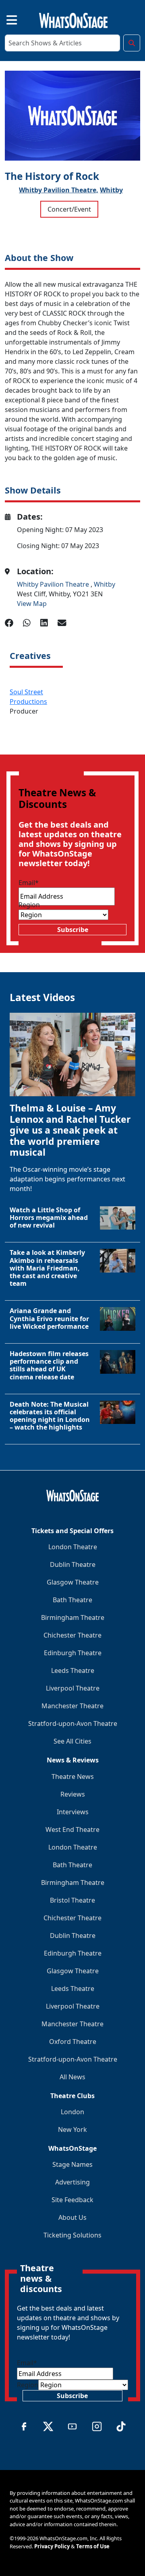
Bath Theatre (72, 1600)
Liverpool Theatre (73, 1688)
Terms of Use (93, 2546)
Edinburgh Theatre (73, 1653)
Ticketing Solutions (72, 2235)
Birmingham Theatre (73, 1617)
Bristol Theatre (72, 1900)
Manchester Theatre (72, 1706)
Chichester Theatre (72, 1635)
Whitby (111, 190)
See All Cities (72, 1741)
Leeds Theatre (73, 1670)
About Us (72, 2217)
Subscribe (73, 930)
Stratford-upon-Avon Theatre (73, 1723)
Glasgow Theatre (73, 1582)
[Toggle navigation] (5, 19)
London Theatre (73, 1547)
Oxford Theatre (73, 2042)
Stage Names (72, 2164)
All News (72, 2077)
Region (29, 905)
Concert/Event (69, 209)
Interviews (73, 1812)
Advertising (72, 2182)
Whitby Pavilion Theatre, (59, 190)
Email (29, 883)
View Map (32, 604)
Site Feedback (72, 2200)
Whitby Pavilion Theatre (54, 584)
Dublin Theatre (73, 1564)
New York (72, 2129)
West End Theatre (72, 1830)
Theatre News (73, 1776)
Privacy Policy (52, 2546)
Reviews (73, 1794)
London (72, 2112)
